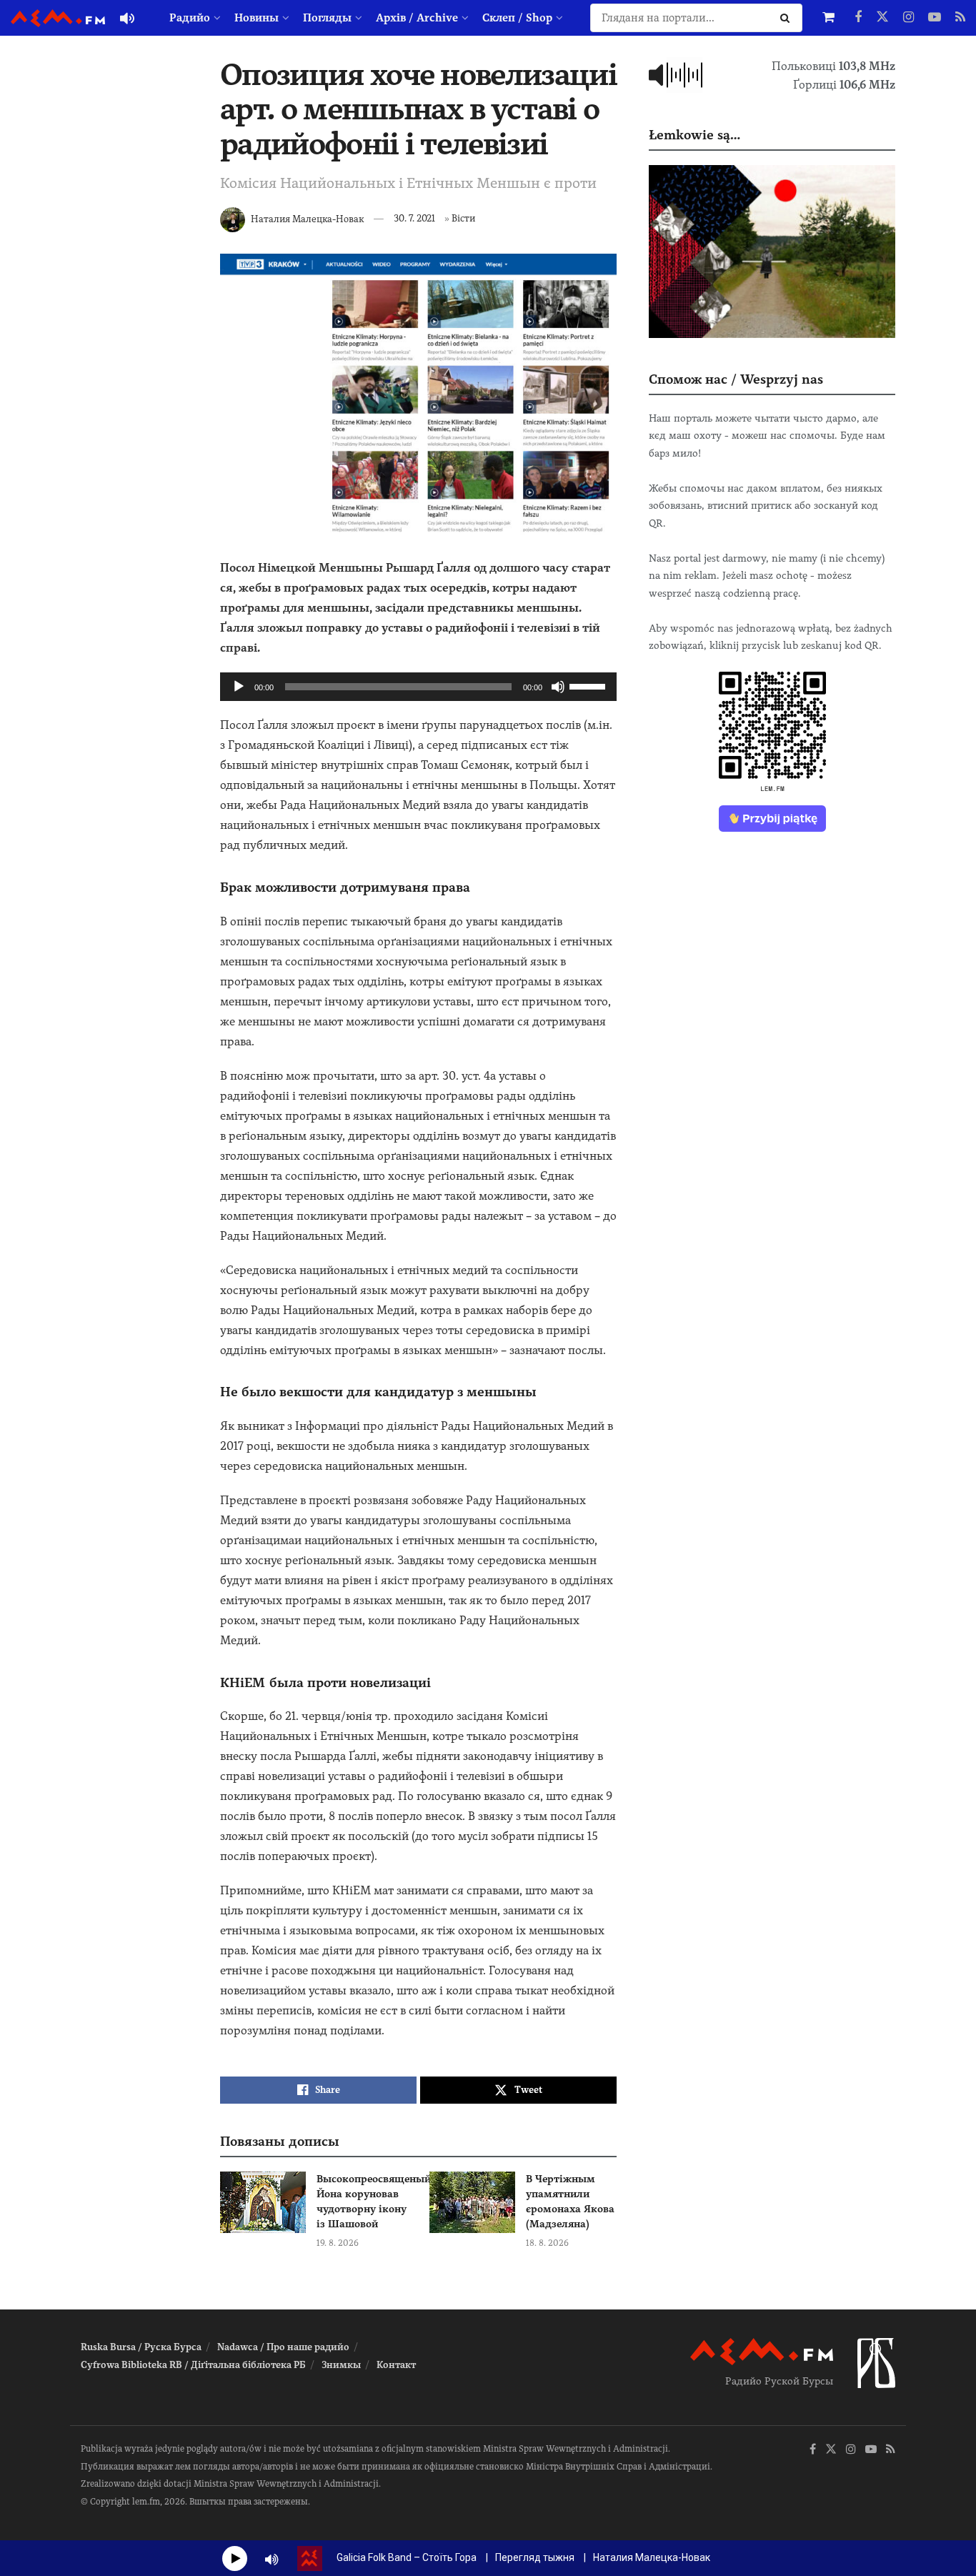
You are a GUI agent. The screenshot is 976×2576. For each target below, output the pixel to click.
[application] (418, 687)
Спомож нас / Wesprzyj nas (736, 379)
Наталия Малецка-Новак (307, 218)
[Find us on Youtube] (935, 18)
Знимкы (341, 2365)
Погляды (327, 18)
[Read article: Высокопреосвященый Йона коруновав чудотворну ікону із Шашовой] (263, 2202)
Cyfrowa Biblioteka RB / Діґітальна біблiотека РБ (193, 2365)
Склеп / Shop (517, 18)
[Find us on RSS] (960, 18)
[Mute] (558, 687)
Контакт (396, 2365)
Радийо (190, 18)
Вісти (463, 218)
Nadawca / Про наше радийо (283, 2347)
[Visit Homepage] (58, 18)
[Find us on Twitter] (882, 18)
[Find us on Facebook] (858, 18)
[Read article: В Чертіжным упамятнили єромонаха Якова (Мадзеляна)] (472, 2202)
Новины (257, 18)
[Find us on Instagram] (908, 18)
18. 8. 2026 (547, 2243)
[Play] (239, 687)
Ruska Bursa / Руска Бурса (141, 2347)
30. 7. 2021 (414, 218)
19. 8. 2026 (338, 2243)
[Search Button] (788, 18)
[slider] (589, 685)
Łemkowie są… (694, 135)
